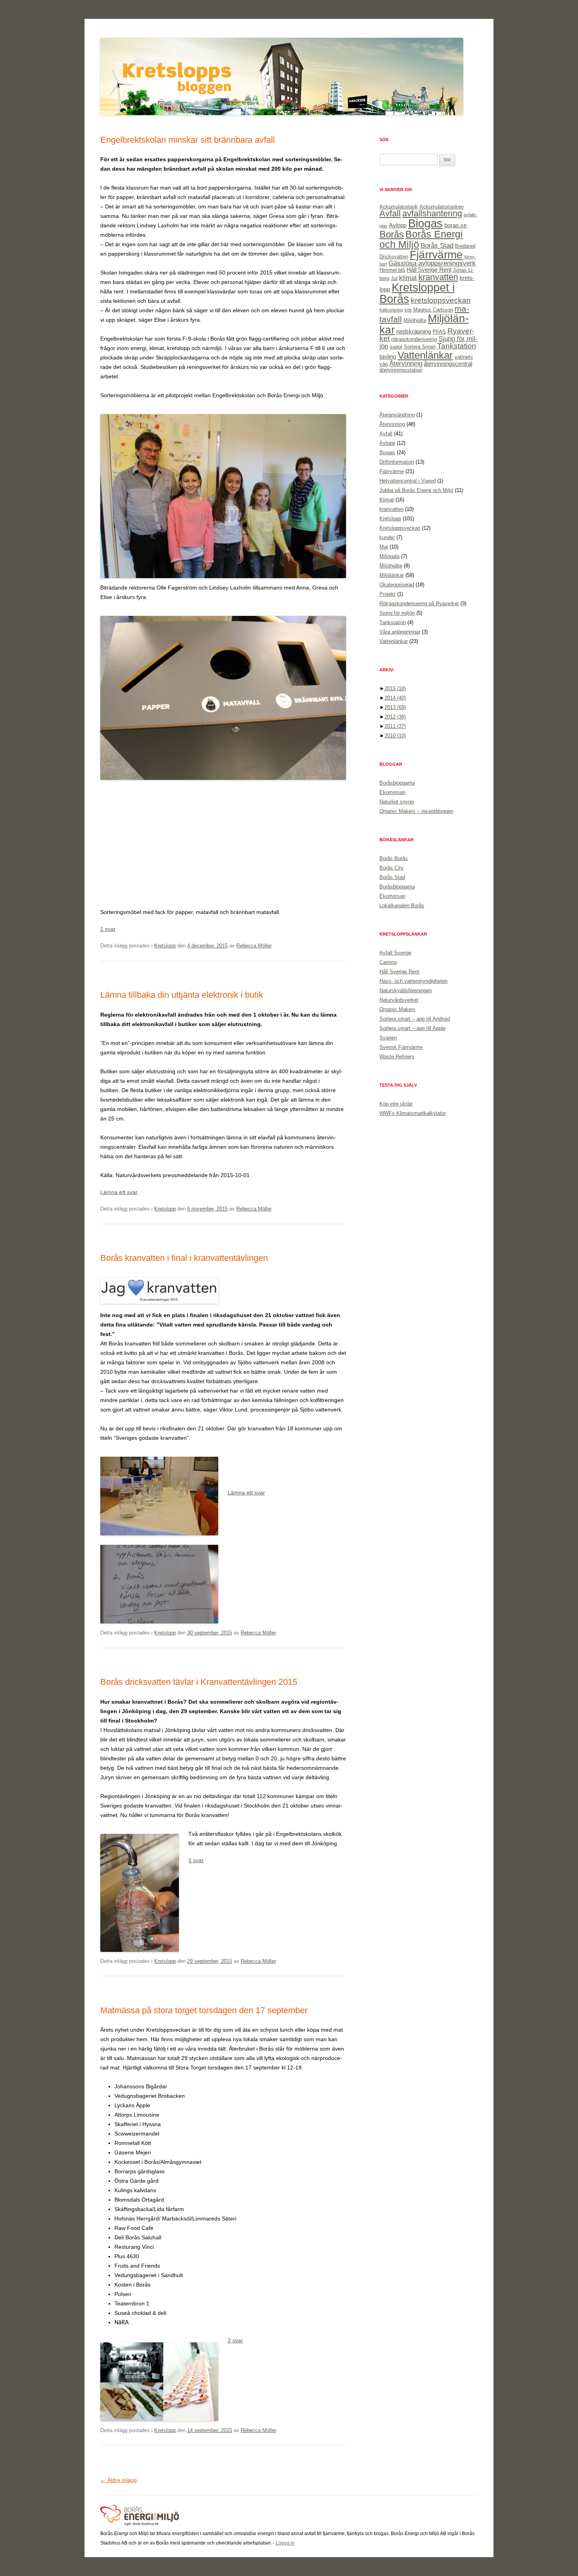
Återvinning (406, 363)
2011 (395, 726)
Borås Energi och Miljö (421, 239)
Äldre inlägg (119, 2480)
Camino (388, 962)
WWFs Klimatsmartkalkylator (413, 1113)
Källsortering (391, 310)
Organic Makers (398, 1009)
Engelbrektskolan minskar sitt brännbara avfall (188, 140)
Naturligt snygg (397, 802)
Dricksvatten (394, 257)
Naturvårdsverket (399, 1000)
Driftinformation (397, 462)
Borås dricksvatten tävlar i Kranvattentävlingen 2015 (199, 1682)
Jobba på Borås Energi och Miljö (416, 490)
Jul (394, 278)
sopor (396, 347)
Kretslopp (165, 946)
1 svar (108, 929)
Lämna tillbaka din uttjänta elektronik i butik (182, 995)
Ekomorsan (392, 792)
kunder (387, 537)
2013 (395, 707)
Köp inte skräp (396, 1104)
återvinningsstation (401, 370)
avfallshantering (432, 213)
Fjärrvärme (436, 255)
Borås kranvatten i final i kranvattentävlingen (184, 1258)
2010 (395, 736)
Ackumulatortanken (442, 207)
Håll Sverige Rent (429, 270)
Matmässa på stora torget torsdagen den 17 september (204, 2010)
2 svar (235, 2340)
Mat (384, 547)
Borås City (391, 868)
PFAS (439, 332)
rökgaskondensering (414, 339)
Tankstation (457, 346)
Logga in (285, 2543)
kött (408, 310)
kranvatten (438, 277)
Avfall (390, 213)
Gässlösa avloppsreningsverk (432, 263)
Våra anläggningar (400, 632)
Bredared (465, 246)
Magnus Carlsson (433, 310)
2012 (395, 717)
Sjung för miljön (397, 613)
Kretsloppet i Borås (417, 293)
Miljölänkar (392, 575)
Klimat (387, 500)
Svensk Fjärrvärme (401, 1047)
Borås (392, 234)
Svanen (388, 1038)
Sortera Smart (420, 347)
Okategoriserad (397, 585)
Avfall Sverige (395, 953)
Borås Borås (394, 858)
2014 (395, 698)
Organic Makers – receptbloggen (416, 811)
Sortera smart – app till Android (415, 1019)
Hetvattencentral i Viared (408, 481)
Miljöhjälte (415, 320)
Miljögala (389, 556)
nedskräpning (414, 331)
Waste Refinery (397, 1057)
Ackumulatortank (399, 207)
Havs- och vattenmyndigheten (413, 981)
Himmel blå (392, 270)
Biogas (425, 223)
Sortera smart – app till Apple (412, 1028)
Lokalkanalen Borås (402, 906)
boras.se (456, 225)
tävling (388, 357)
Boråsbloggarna (397, 783)
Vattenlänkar (425, 355)
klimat (408, 278)
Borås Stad (437, 245)
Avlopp (398, 225)
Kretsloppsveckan (400, 528)
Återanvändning (397, 415)
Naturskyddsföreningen (406, 990)
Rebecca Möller (254, 946)
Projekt (387, 594)
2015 (395, 688)
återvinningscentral (448, 364)
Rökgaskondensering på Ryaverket (419, 603)
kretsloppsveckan (441, 300)
